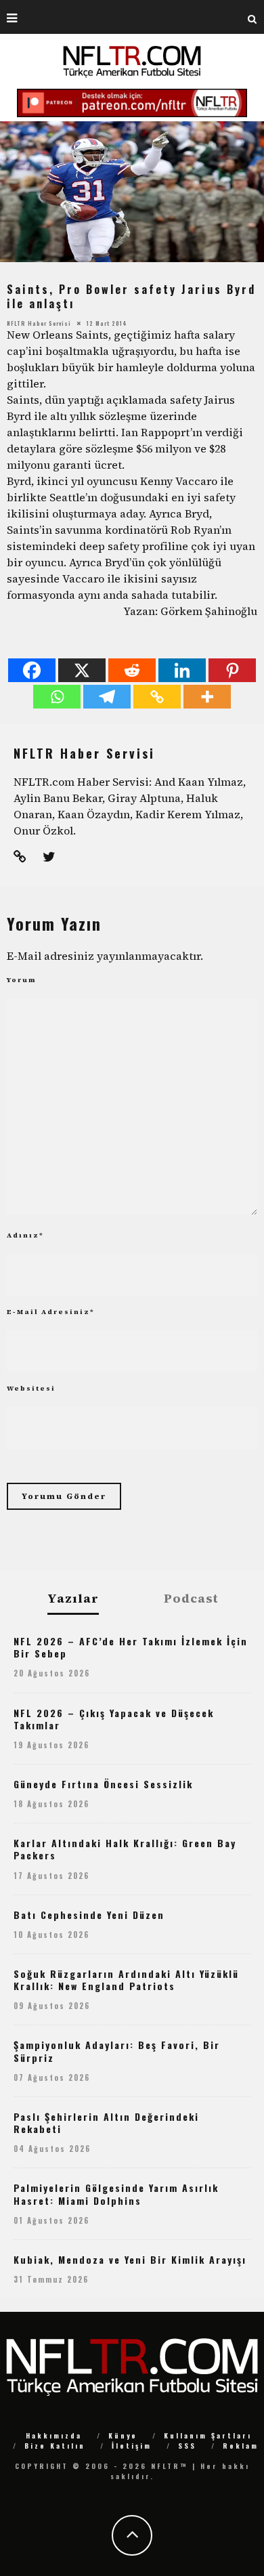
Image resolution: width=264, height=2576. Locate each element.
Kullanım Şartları (208, 2435)
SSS (187, 2446)
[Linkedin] (182, 670)
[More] (207, 697)
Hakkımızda (54, 2435)
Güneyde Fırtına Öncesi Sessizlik (103, 1784)
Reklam (241, 2446)
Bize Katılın (55, 2446)
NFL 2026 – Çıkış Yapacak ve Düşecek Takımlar (114, 1719)
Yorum (22, 980)
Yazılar (73, 1599)
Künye (123, 2435)
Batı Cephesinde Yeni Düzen (89, 1915)
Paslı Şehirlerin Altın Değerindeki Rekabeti (106, 2123)
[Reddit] (132, 670)
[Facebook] (32, 670)
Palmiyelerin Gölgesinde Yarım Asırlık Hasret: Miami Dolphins (116, 2194)
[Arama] (252, 17)
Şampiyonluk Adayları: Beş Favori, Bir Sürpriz (117, 2051)
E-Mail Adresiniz (51, 1312)
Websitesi (31, 1388)
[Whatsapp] (57, 697)
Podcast (191, 1599)
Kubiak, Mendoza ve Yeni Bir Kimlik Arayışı (130, 2259)
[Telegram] (107, 697)
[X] (82, 670)
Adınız (25, 1235)
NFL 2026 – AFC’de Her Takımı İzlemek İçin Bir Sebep (131, 1647)
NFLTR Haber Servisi (39, 322)
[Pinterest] (232, 670)
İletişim (132, 2446)
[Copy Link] (157, 697)
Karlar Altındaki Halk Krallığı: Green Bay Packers (125, 1849)
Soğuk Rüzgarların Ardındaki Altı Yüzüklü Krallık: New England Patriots (126, 1980)
